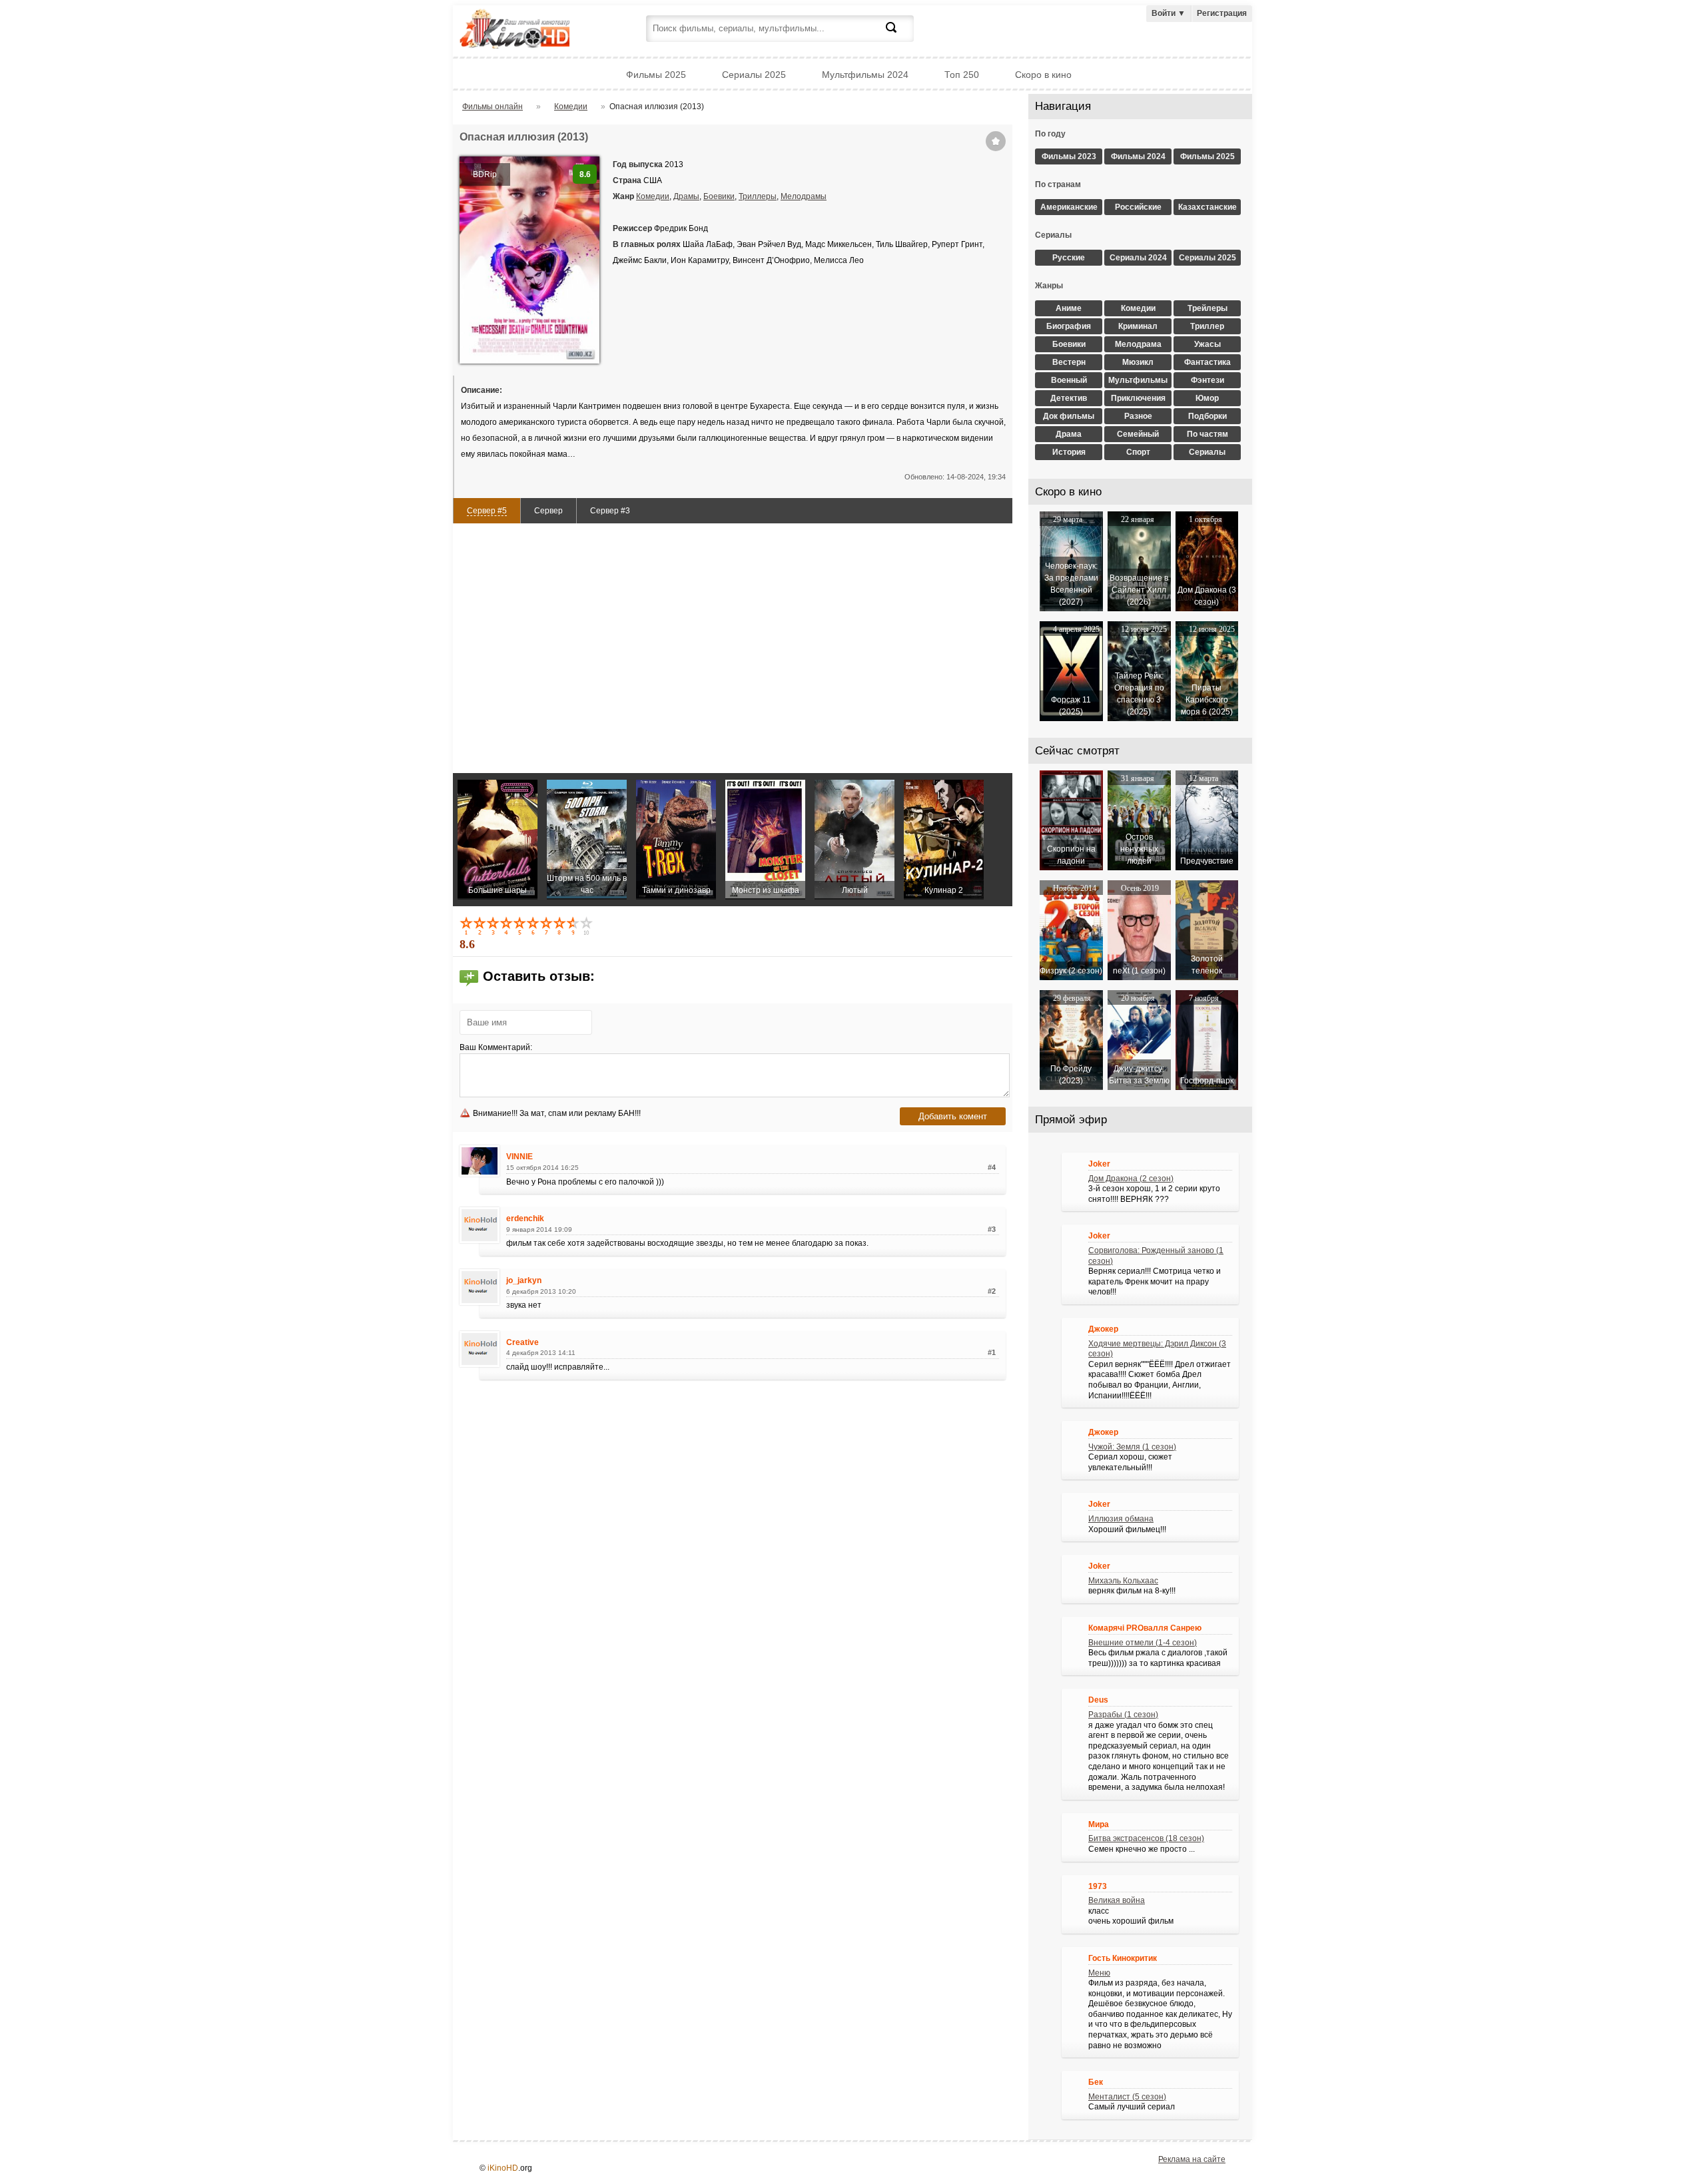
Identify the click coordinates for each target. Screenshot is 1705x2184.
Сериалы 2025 (754, 75)
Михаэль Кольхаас (1123, 1581)
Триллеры (758, 196)
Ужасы (1207, 344)
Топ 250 (962, 75)
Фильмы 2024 (1138, 156)
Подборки (1207, 416)
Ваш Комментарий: (496, 1047)
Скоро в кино (1043, 75)
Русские (1069, 258)
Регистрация (1222, 13)
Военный (1069, 380)
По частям (1207, 434)
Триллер (1207, 326)
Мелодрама (1138, 344)
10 (587, 926)
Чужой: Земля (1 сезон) (1132, 1447)
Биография (1069, 326)
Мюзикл (1138, 362)
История (1069, 452)
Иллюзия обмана (1121, 1519)
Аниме (1069, 308)
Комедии (653, 196)
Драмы (686, 196)
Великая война (1117, 1900)
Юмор (1207, 398)
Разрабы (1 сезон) (1123, 1715)
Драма (1069, 434)
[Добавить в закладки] (996, 141)
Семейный (1138, 434)
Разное (1138, 416)
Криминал (1138, 326)
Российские (1138, 207)
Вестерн (1069, 362)
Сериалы (1207, 452)
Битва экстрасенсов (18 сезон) (1146, 1838)
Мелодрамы (804, 196)
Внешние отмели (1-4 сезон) (1143, 1643)
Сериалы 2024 (1138, 258)
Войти (1169, 13)
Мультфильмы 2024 (865, 75)
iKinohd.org (533, 30)
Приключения (1138, 398)
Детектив (1069, 398)
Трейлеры (1207, 308)
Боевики (719, 196)
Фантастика (1207, 362)
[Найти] (899, 35)
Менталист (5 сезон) (1127, 2097)
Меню (1099, 1973)
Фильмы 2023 (1069, 156)
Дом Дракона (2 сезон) (1131, 1179)
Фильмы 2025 (656, 75)
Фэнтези (1207, 380)
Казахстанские (1207, 207)
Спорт (1138, 452)
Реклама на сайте (1192, 2159)
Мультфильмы (1138, 380)
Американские (1069, 207)
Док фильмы (1069, 416)
